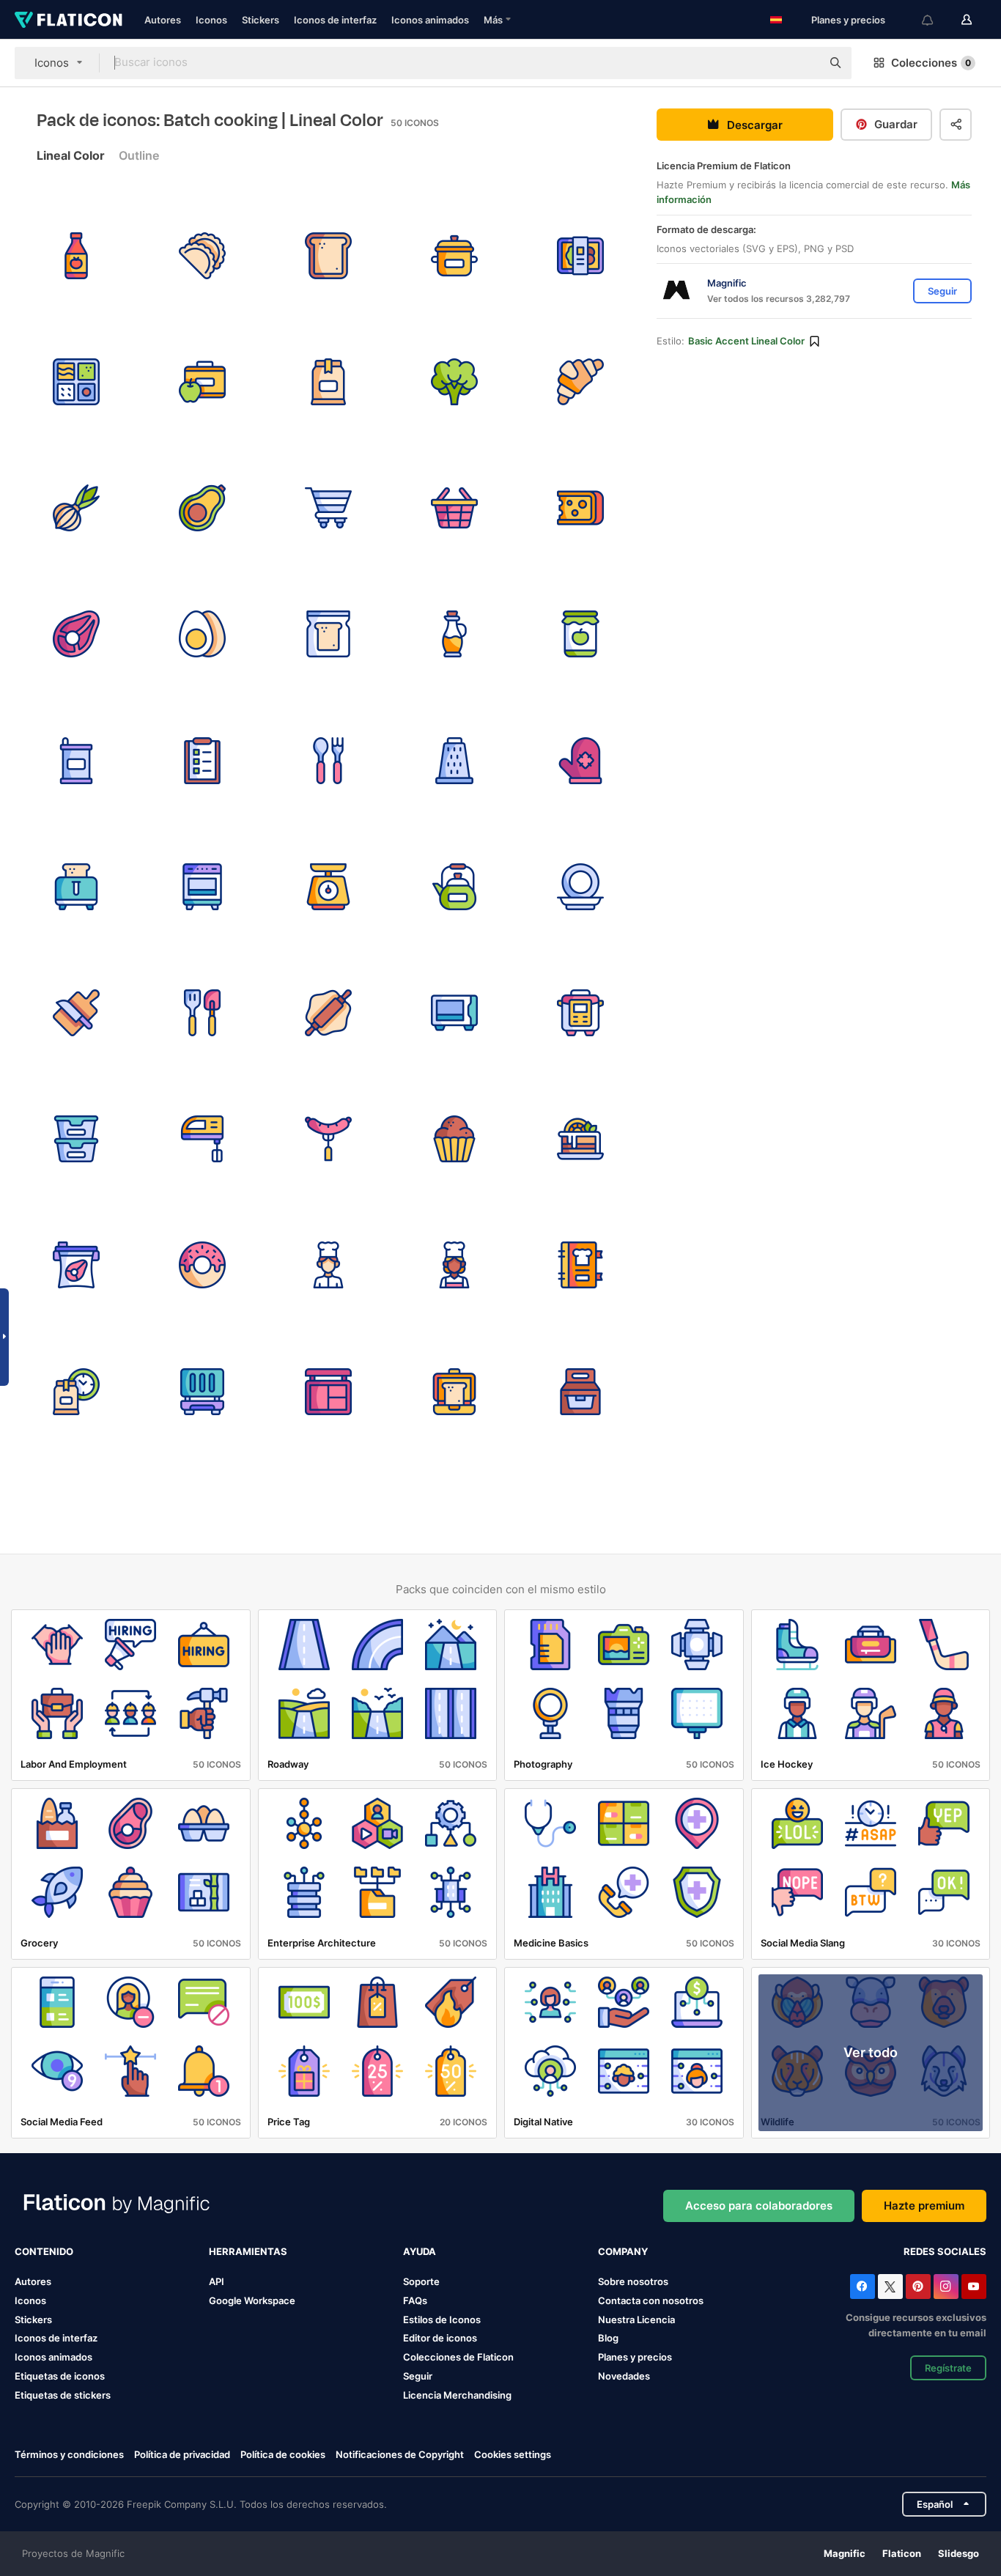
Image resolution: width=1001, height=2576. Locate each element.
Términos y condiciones (69, 2454)
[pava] (455, 886)
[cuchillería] (328, 760)
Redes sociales (945, 2251)
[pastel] (581, 1139)
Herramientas (248, 2251)
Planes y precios (848, 20)
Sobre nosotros (633, 2281)
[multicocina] (581, 1012)
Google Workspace (252, 2300)
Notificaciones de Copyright (400, 2454)
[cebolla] (76, 508)
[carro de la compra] (328, 508)
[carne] (76, 634)
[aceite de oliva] (455, 634)
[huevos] (202, 634)
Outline (139, 155)
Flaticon (902, 2553)
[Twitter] (890, 2287)
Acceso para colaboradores (759, 2206)
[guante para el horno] (581, 760)
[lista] (202, 760)
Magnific (845, 2553)
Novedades (624, 2376)
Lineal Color (71, 155)
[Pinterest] (918, 2287)
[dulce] (202, 1265)
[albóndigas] (202, 255)
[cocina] (202, 886)
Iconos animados (430, 20)
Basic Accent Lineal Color (746, 341)
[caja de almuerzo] (581, 255)
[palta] (202, 508)
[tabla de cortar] (76, 1012)
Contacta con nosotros (651, 2300)
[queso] (581, 508)
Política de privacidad (182, 2454)
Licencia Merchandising (457, 2395)
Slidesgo (958, 2553)
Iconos (211, 20)
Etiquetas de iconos (60, 2376)
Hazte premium (924, 2206)
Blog (608, 2338)
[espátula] (202, 1012)
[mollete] (455, 1139)
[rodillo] (328, 1012)
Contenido (44, 2251)
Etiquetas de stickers (63, 2395)
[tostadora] (76, 886)
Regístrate (948, 2368)
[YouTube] (974, 2287)
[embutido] (328, 1139)
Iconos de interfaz (335, 20)
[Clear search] (803, 63)
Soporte (421, 2281)
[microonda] (455, 1012)
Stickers (261, 20)
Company (623, 2251)
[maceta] (455, 255)
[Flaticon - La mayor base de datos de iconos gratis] (69, 20)
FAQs (415, 2300)
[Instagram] (946, 2287)
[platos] (581, 886)
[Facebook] (863, 2287)
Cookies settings (513, 2455)
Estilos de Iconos (442, 2319)
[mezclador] (202, 1139)
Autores (163, 20)
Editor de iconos (440, 2338)
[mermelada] (581, 634)
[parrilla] (202, 1391)
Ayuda (420, 2251)
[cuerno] (581, 381)
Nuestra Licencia (636, 2319)
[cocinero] (328, 1265)
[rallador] (455, 760)
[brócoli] (455, 381)
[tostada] (328, 255)
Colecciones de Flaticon (458, 2357)
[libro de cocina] (581, 1265)
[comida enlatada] (76, 760)
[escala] (328, 886)
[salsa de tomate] (76, 255)
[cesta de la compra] (455, 508)
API (217, 2281)
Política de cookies (283, 2454)
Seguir (418, 2376)
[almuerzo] (76, 1391)
